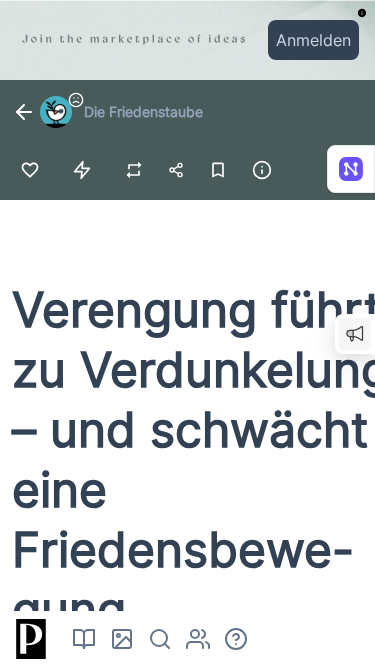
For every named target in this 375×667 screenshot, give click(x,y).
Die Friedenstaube (143, 111)
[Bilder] (122, 639)
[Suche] (160, 639)
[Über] (236, 639)
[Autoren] (198, 639)
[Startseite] (28, 639)
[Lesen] (84, 639)
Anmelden (313, 40)
